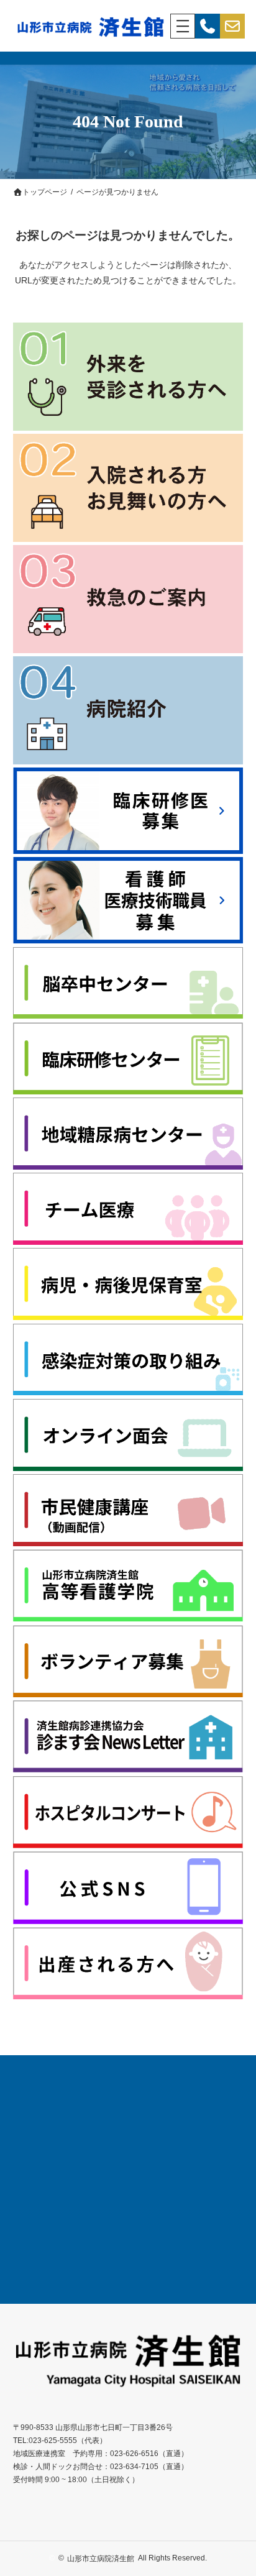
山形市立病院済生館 (101, 2559)
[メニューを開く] (183, 26)
